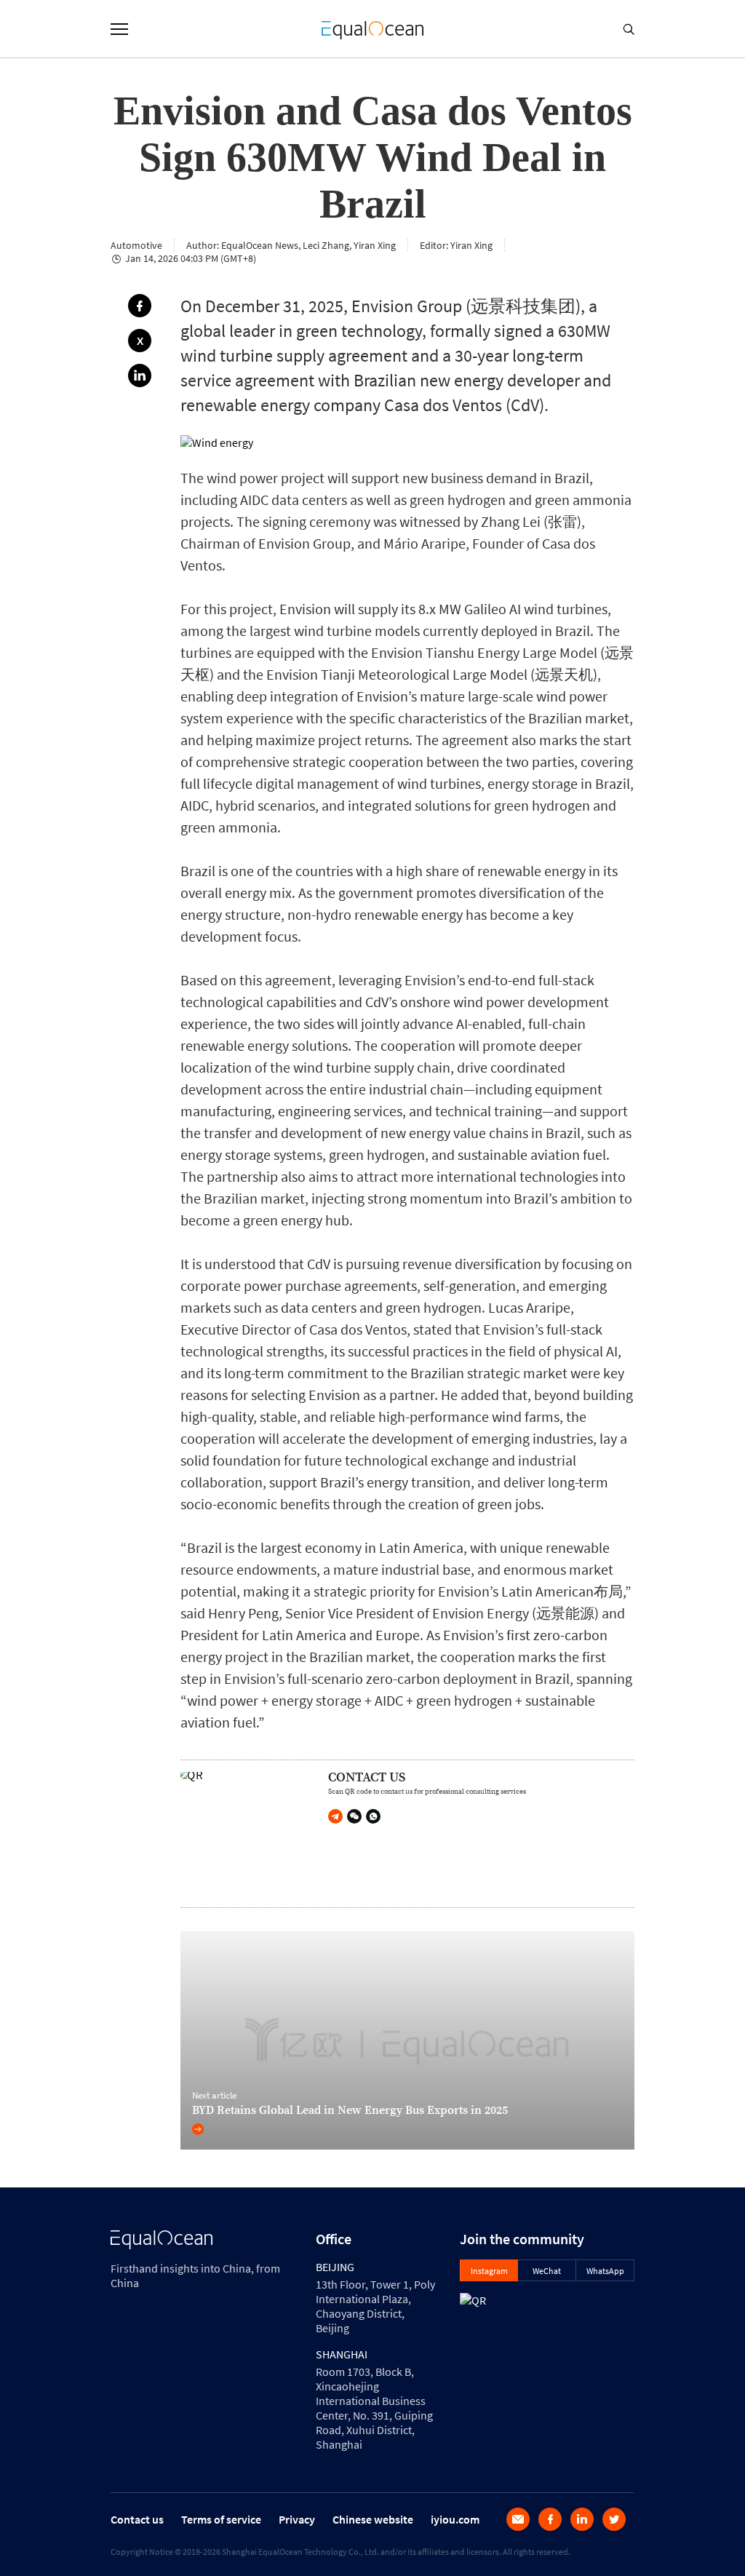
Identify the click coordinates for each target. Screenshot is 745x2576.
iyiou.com (455, 2519)
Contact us (137, 2519)
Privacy (297, 2519)
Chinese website (373, 2519)
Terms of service (221, 2519)
